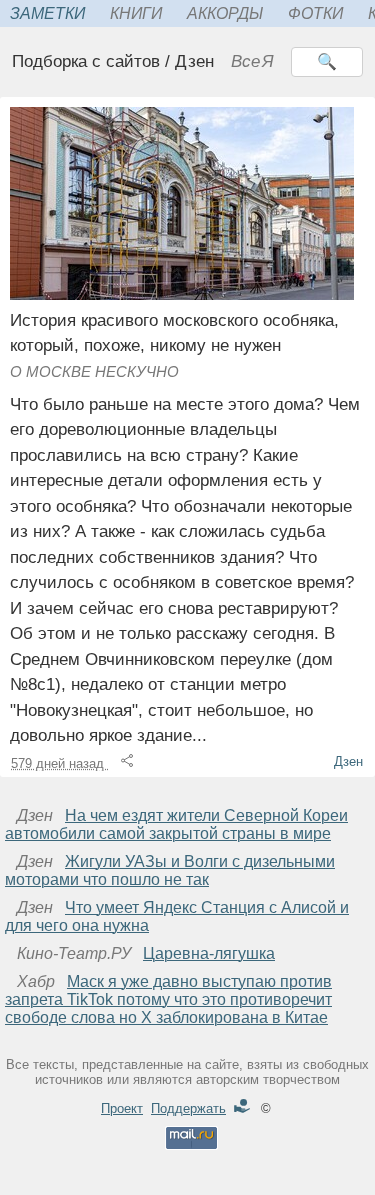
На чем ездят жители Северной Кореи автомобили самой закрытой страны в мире (176, 824)
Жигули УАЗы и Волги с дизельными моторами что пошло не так (170, 870)
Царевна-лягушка (209, 953)
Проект (122, 1108)
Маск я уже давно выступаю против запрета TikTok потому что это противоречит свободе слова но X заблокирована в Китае (168, 999)
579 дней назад (59, 763)
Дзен (348, 761)
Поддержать (188, 1108)
